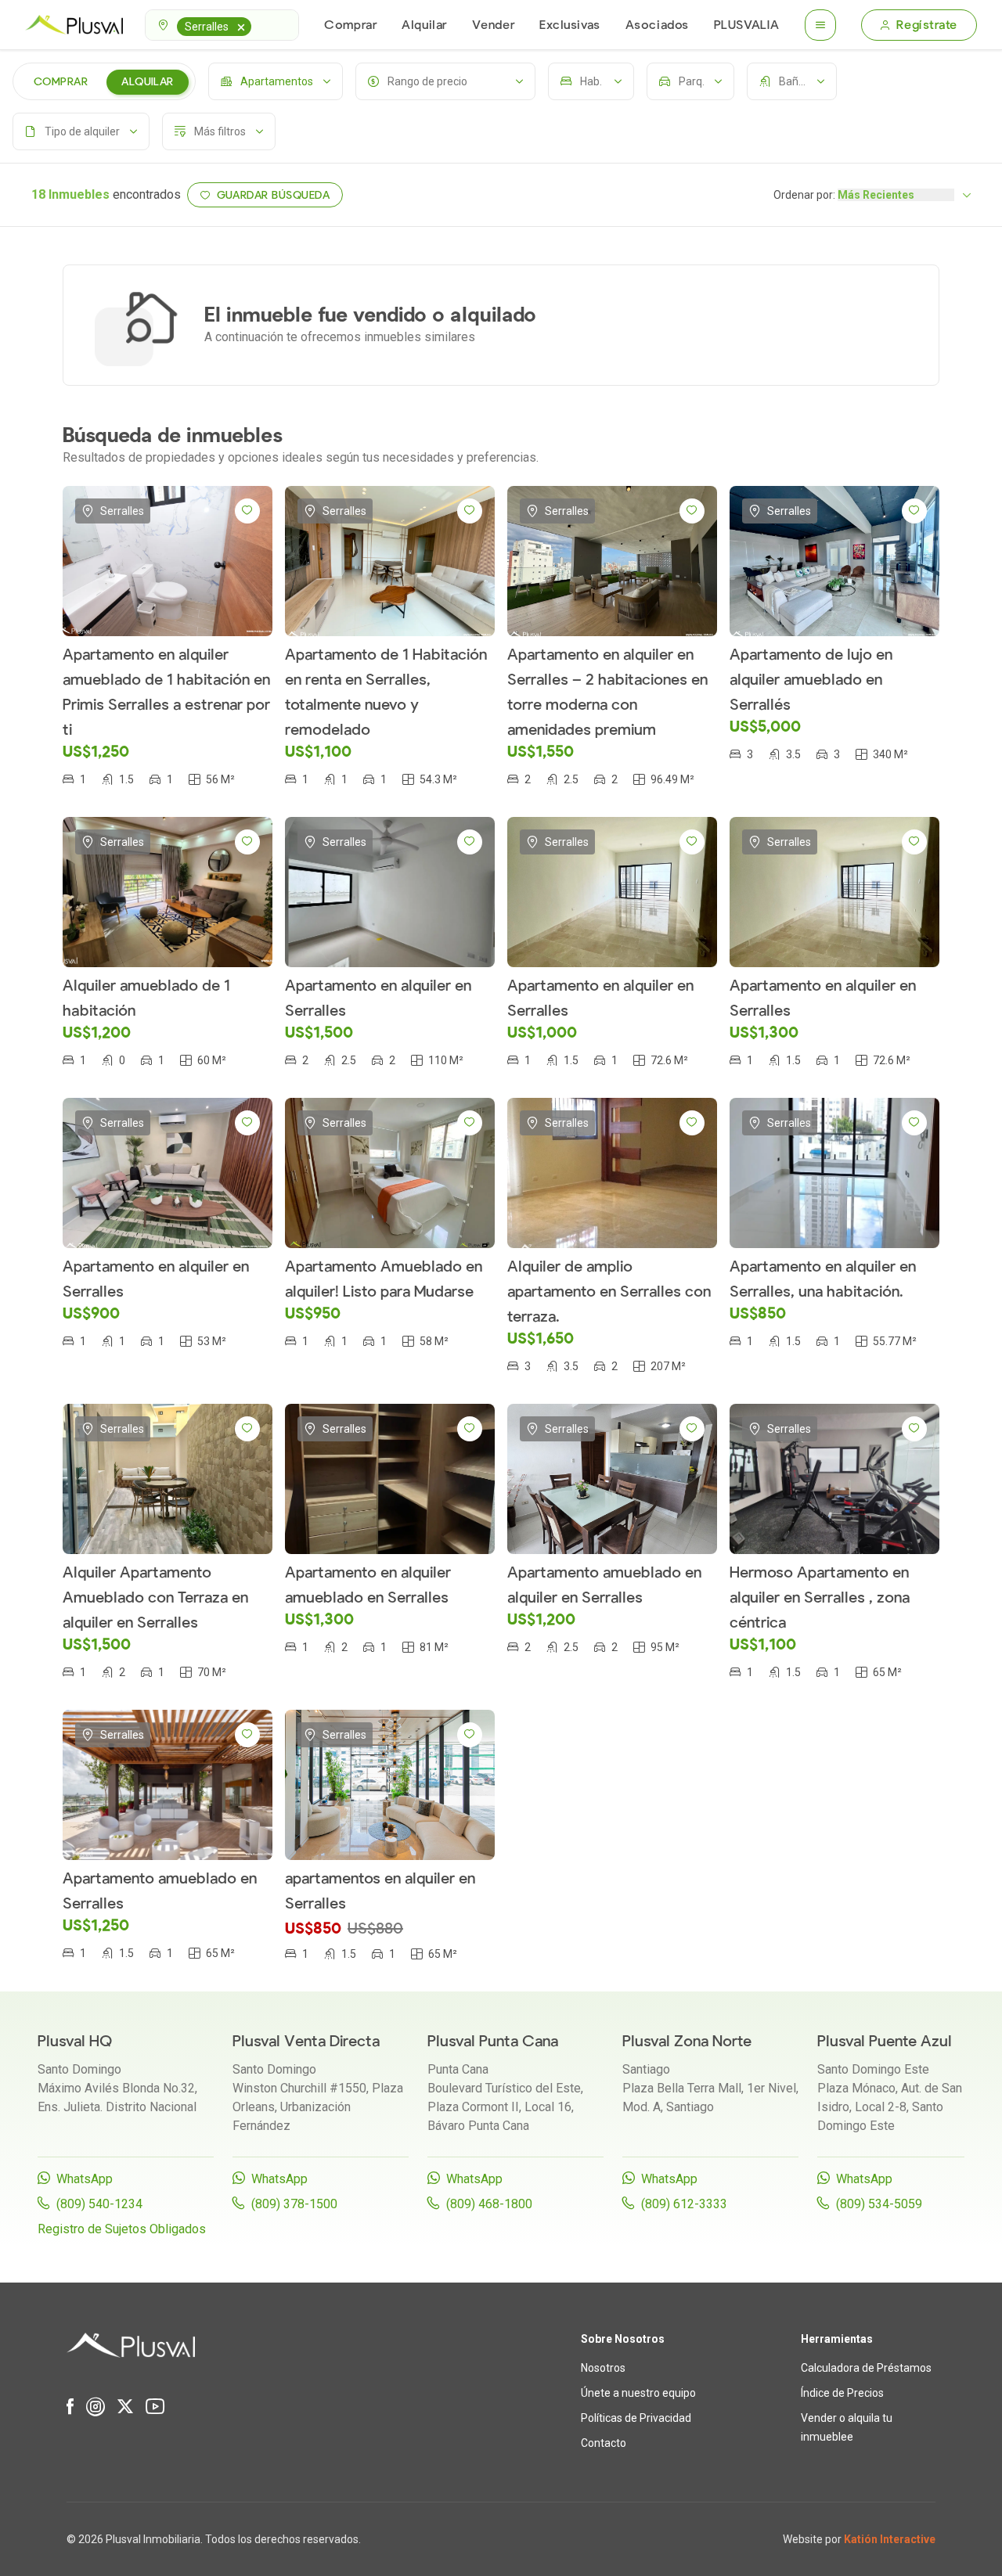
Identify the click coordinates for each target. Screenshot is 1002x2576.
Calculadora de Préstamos (866, 2368)
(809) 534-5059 (879, 2204)
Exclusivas (570, 25)
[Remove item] (241, 27)
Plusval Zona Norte (687, 2041)
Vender (493, 25)
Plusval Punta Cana (493, 2041)
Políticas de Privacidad (636, 2418)
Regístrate (927, 25)
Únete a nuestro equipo (638, 2393)
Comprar (350, 25)
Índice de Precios (842, 2393)
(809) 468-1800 (489, 2204)
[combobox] (222, 25)
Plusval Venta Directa (306, 2041)
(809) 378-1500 (294, 2204)
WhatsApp (85, 2179)
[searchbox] (258, 25)
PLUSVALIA (747, 25)
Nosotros (603, 2368)
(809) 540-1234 (99, 2204)
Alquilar (424, 25)
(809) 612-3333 (684, 2204)
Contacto (604, 2443)
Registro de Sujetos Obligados (122, 2229)
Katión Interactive (890, 2539)
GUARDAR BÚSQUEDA (274, 195)
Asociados (657, 25)
